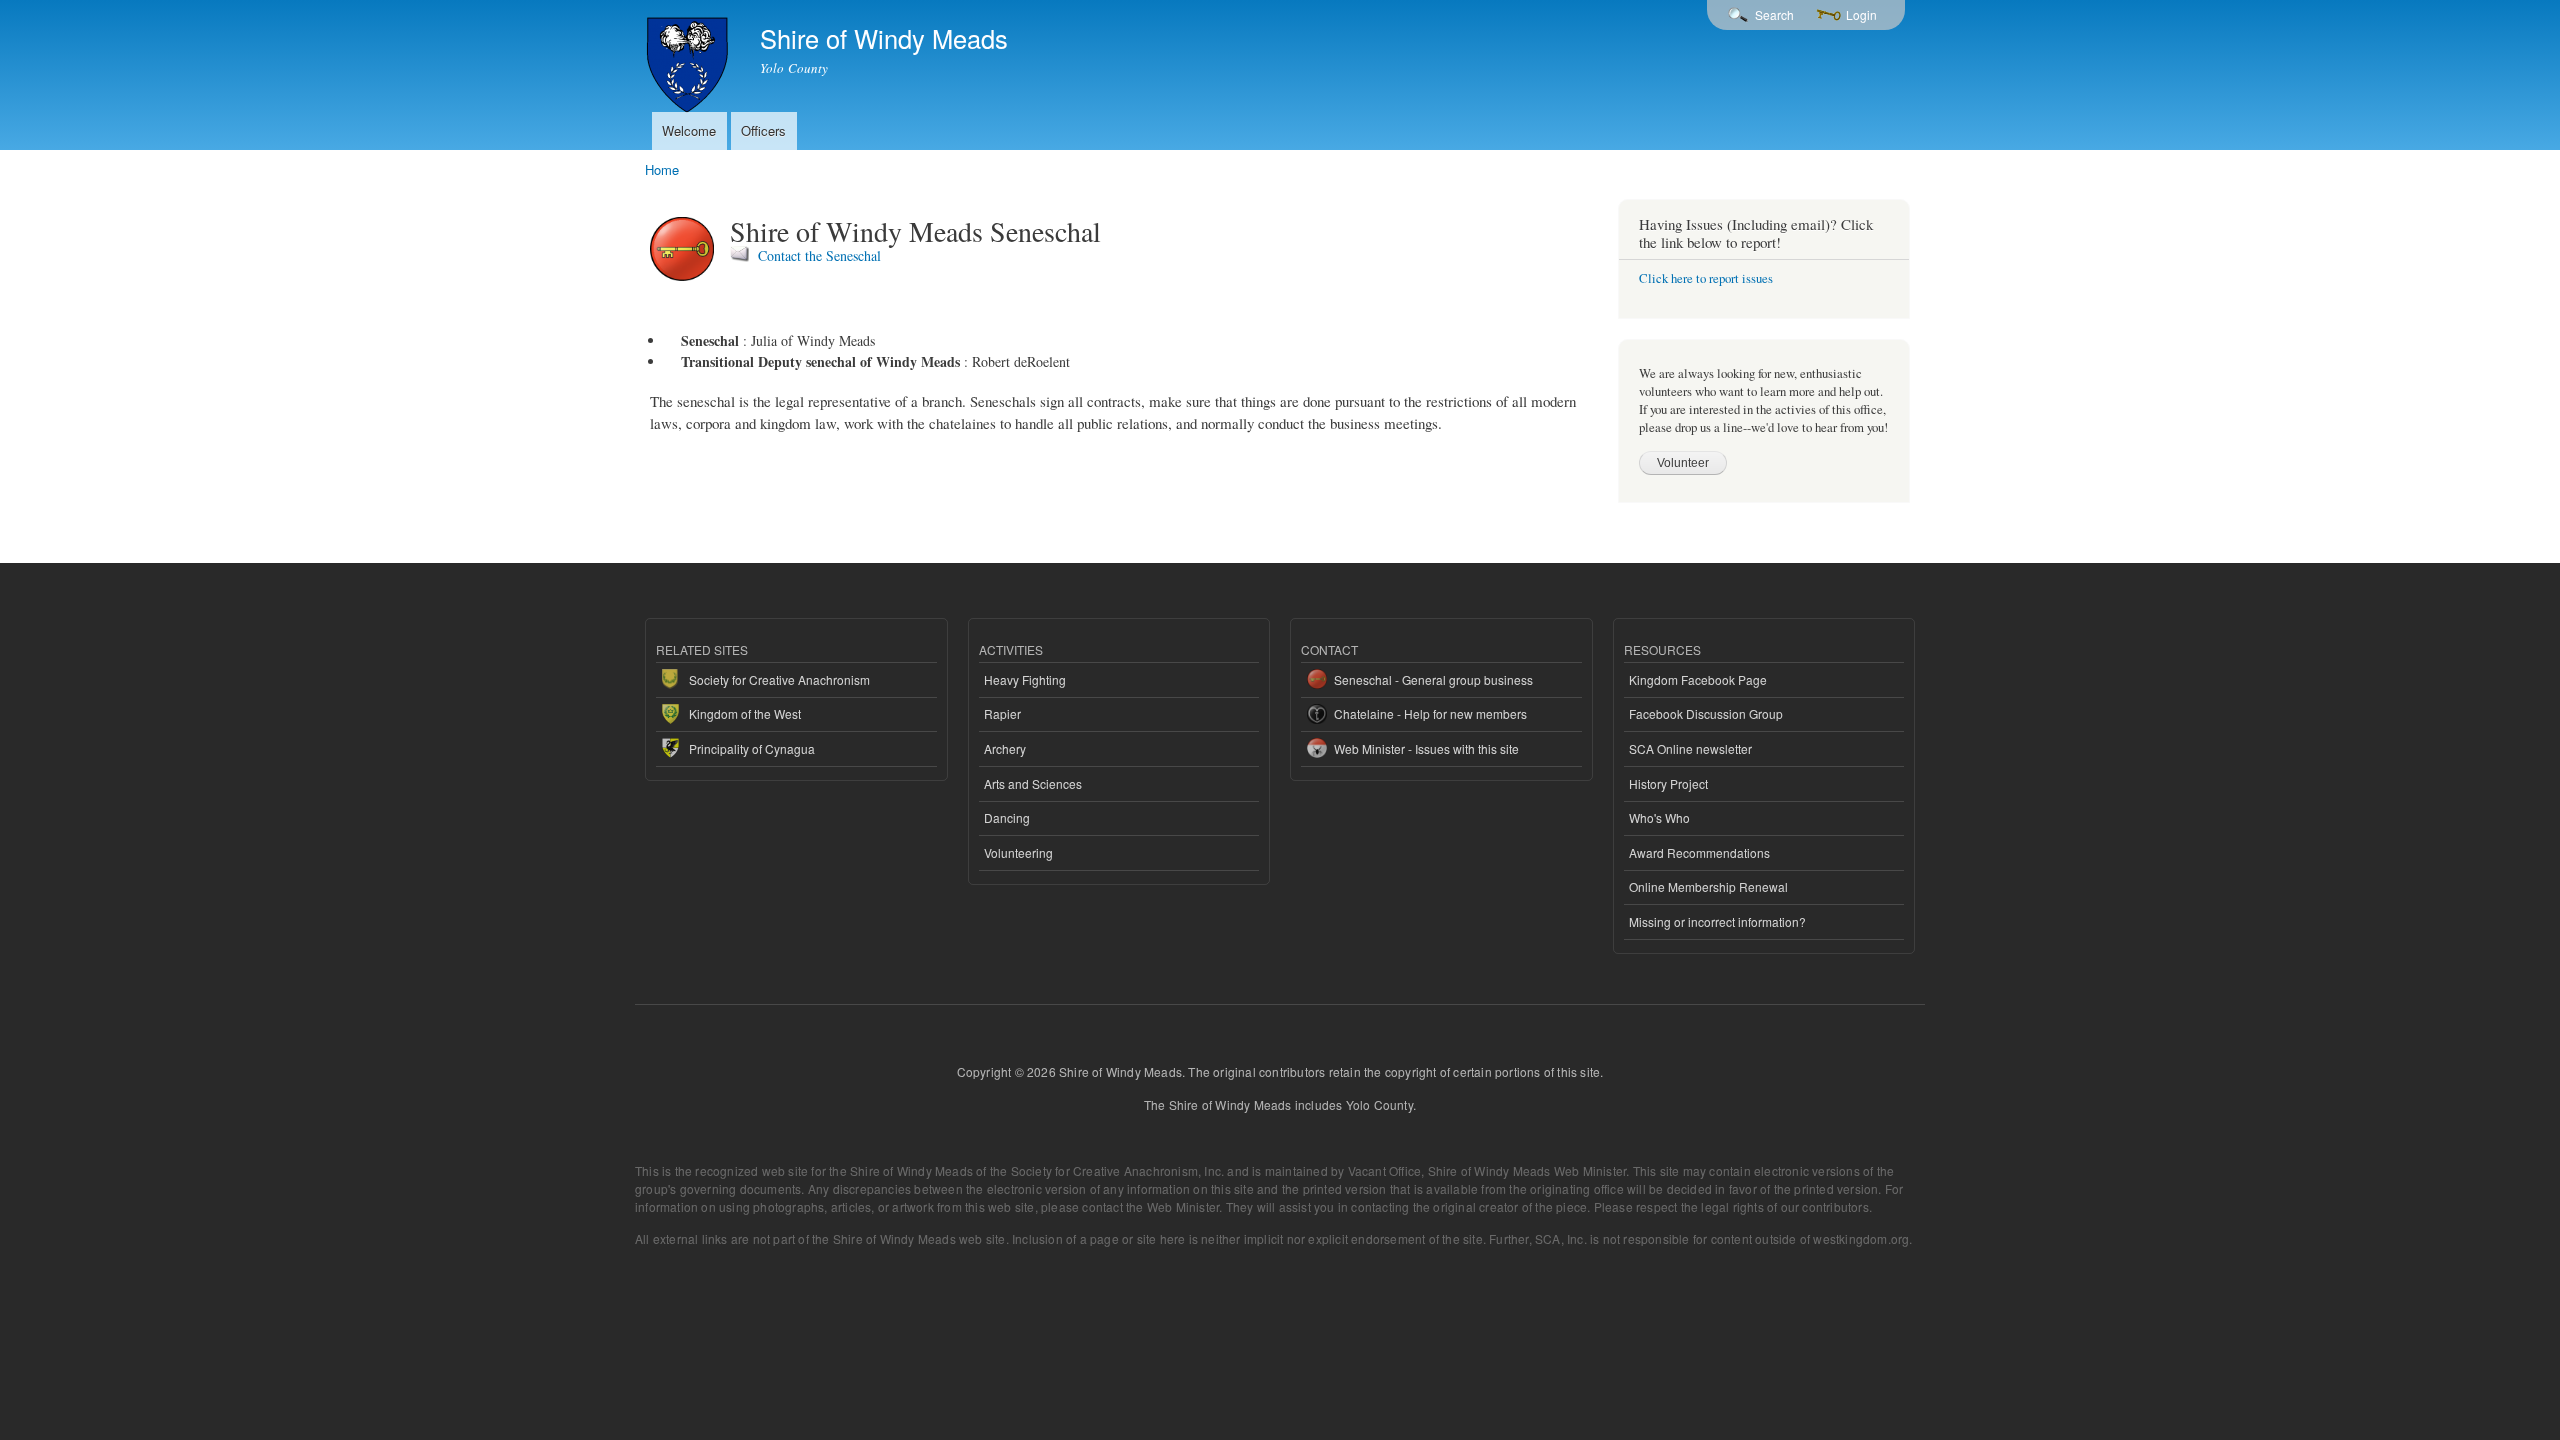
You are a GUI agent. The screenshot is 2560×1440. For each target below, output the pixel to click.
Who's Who (1659, 817)
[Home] (690, 60)
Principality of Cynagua (752, 748)
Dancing (1007, 817)
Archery (1005, 748)
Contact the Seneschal (819, 255)
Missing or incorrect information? (1717, 921)
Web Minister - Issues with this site (1426, 748)
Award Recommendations (1699, 852)
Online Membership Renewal (1708, 886)
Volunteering (1018, 852)
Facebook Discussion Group (1706, 713)
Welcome (689, 130)
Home (662, 169)
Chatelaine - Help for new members (1430, 713)
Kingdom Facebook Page (1698, 679)
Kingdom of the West (745, 713)
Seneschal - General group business (1433, 679)
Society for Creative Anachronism (779, 679)
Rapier (1002, 713)
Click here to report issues (1706, 278)
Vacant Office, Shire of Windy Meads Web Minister (1487, 1170)
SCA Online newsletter (1690, 748)
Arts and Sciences (1033, 783)
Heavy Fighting (1025, 679)
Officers (763, 130)
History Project (1668, 783)
